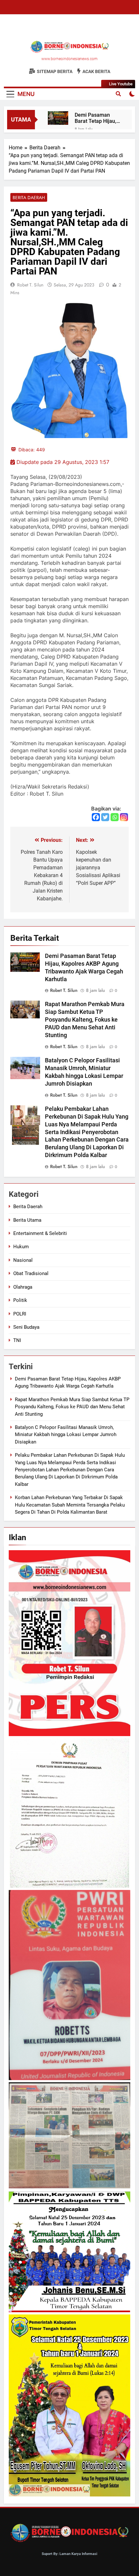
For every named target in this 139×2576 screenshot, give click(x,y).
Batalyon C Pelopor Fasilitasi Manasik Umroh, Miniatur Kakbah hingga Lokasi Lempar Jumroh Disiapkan (66, 1435)
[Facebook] (96, 817)
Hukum (21, 1247)
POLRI (20, 1314)
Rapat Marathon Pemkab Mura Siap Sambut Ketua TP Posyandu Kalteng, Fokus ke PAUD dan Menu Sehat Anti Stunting (85, 1020)
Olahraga (23, 1287)
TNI (17, 1340)
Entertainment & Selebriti (40, 1233)
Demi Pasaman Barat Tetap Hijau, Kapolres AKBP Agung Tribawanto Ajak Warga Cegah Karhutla (96, 118)
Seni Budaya (26, 1327)
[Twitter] (105, 817)
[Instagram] (124, 817)
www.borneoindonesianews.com (69, 59)
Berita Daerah (29, 198)
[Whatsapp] (115, 817)
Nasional (23, 1260)
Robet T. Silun (30, 285)
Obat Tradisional (31, 1273)
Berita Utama (27, 1220)
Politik (20, 1300)
